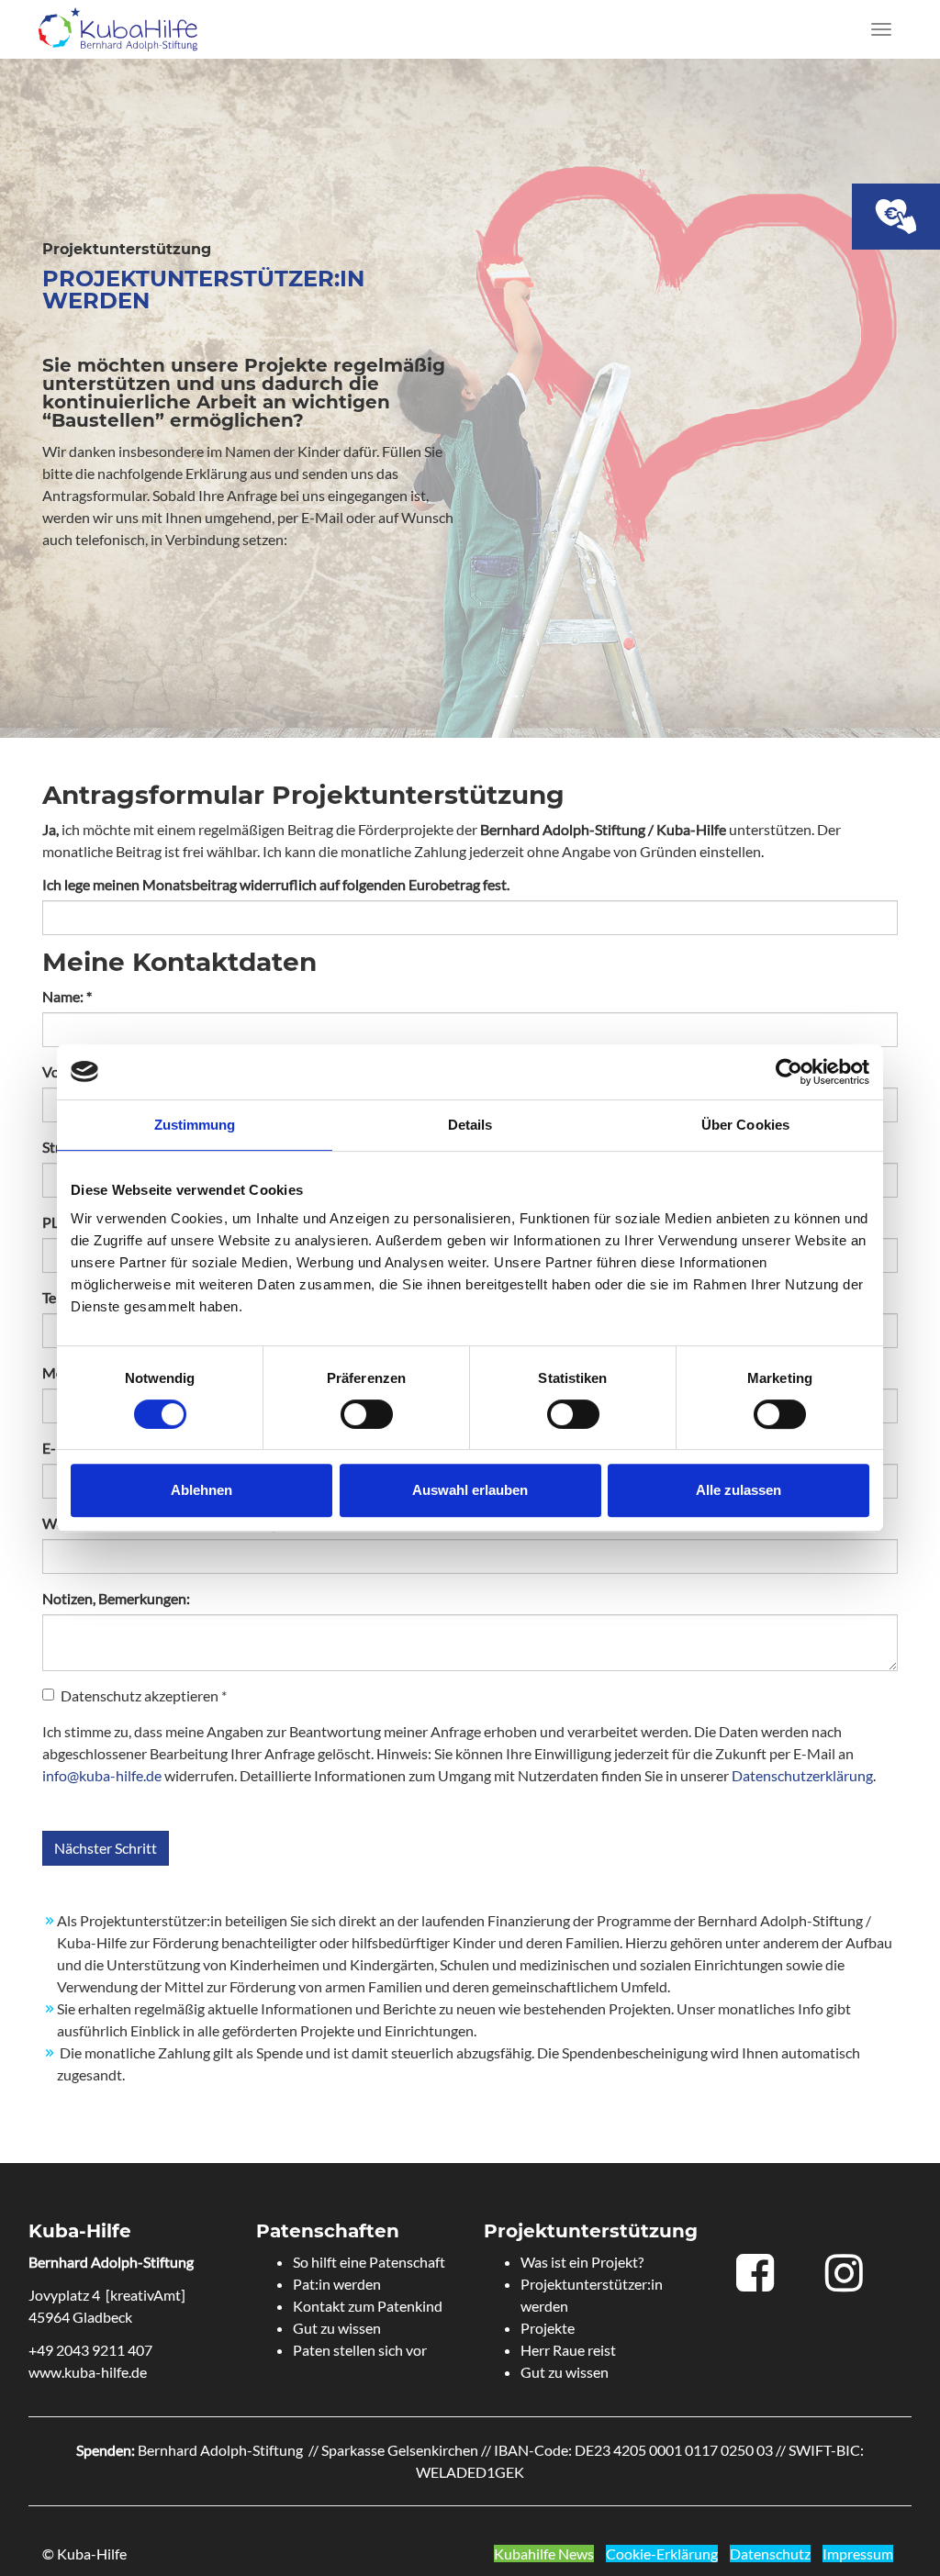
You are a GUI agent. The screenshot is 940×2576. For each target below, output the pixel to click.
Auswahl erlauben (470, 1490)
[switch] (367, 1414)
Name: (67, 996)
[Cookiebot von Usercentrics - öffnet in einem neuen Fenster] (789, 1072)
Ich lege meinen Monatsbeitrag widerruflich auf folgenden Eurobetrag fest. (276, 884)
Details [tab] (470, 1125)
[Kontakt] (896, 217)
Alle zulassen (739, 1490)
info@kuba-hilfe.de (102, 1775)
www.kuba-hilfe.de (88, 2372)
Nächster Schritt (106, 1848)
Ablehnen (201, 1490)
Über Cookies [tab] (745, 1125)
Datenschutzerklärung (802, 1775)
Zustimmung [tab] (195, 1125)
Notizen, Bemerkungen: (116, 1598)
